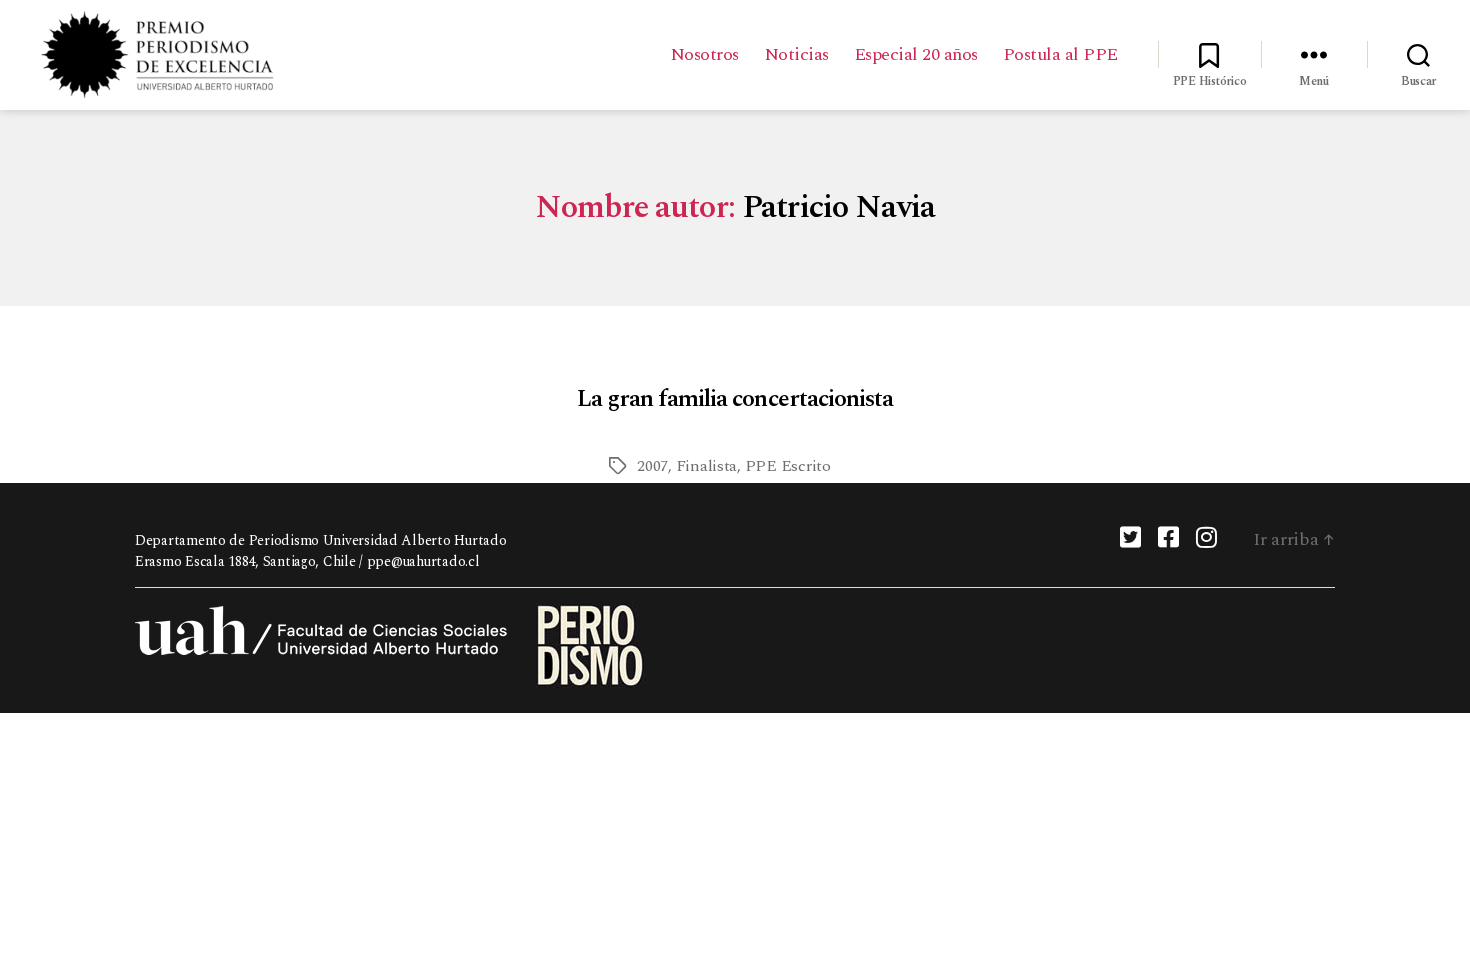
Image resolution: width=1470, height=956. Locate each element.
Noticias (796, 55)
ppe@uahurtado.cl (423, 561)
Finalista (707, 466)
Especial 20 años (916, 55)
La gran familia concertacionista (734, 399)
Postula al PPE (1060, 55)
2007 (652, 466)
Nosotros (704, 55)
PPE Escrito (788, 466)
